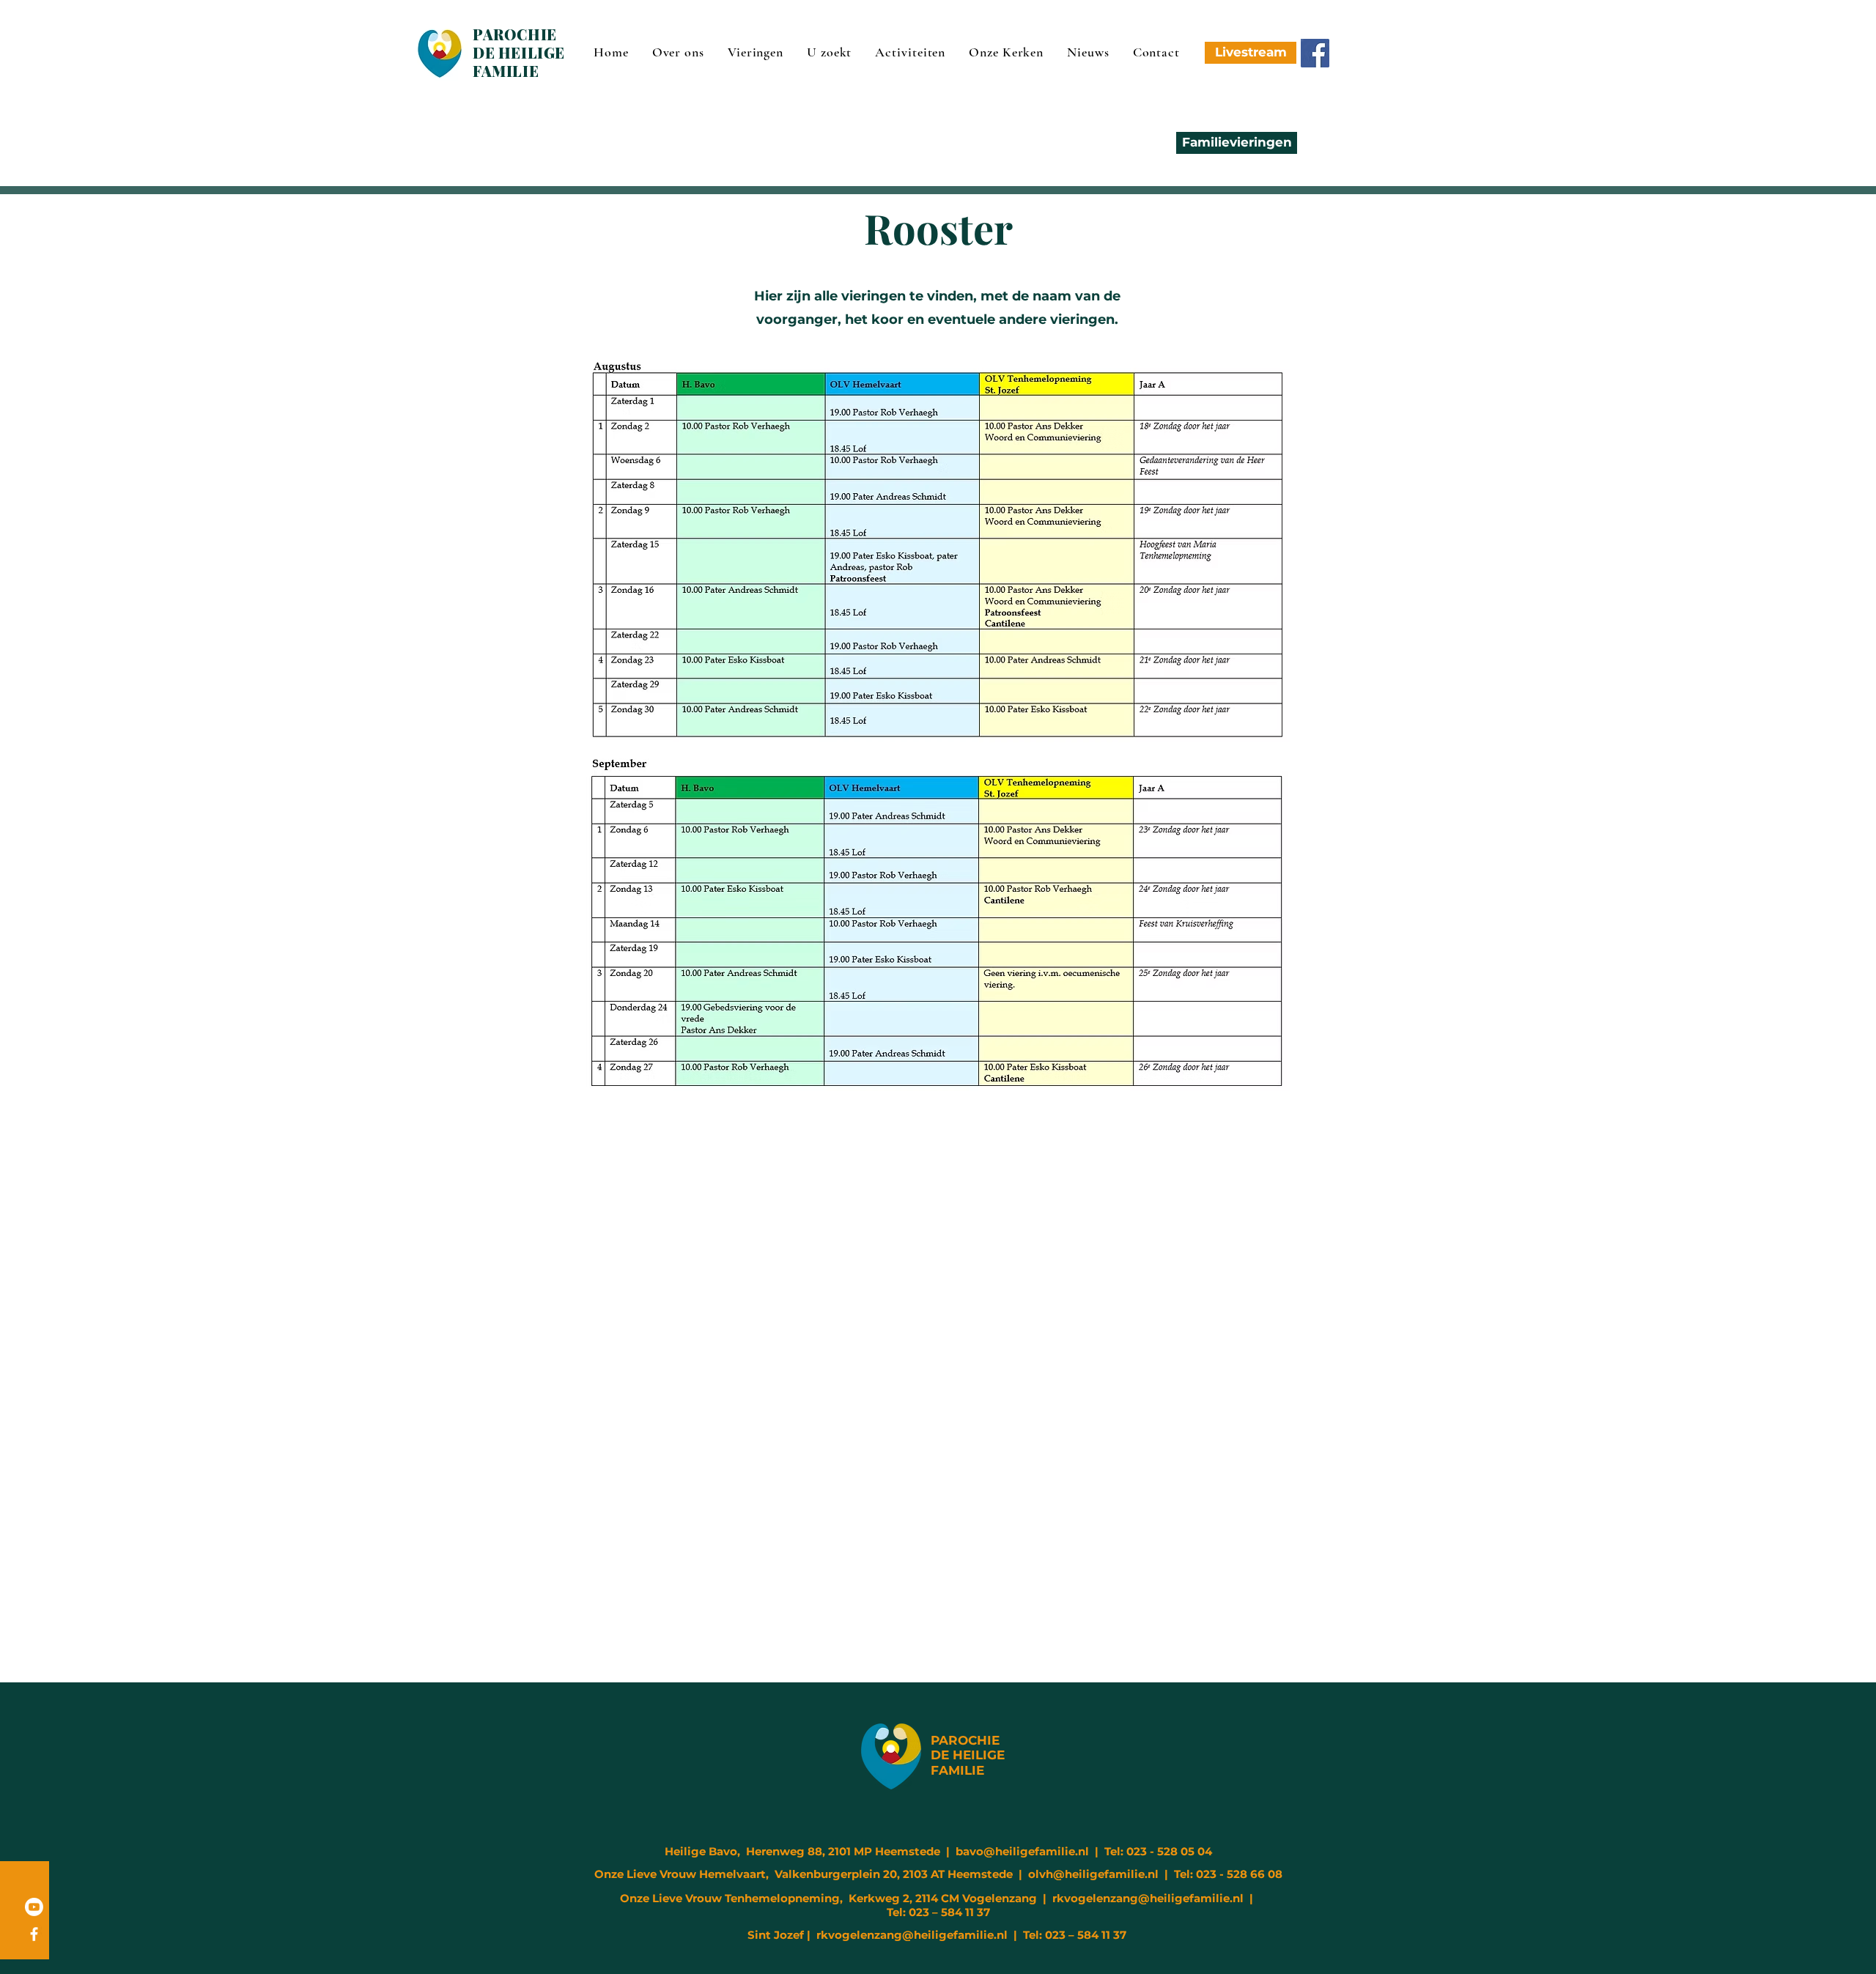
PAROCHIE (965, 1740)
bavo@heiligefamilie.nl (1022, 1851)
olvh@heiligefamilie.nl (1093, 1874)
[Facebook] (1315, 53)
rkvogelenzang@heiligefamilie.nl (1148, 1898)
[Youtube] (34, 1907)
